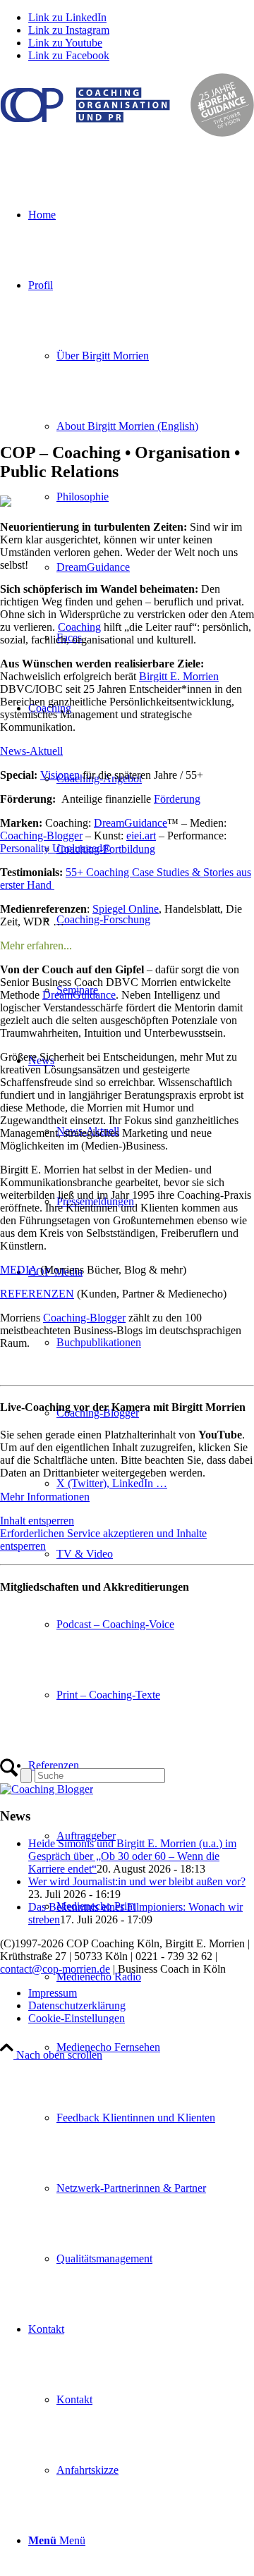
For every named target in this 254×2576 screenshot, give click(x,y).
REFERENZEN (37, 1294)
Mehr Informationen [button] (45, 1497)
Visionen (60, 775)
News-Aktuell (31, 751)
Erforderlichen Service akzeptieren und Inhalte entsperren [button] (103, 1540)
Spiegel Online (126, 909)
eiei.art (141, 836)
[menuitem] (155, 426)
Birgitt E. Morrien (179, 676)
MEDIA (19, 1270)
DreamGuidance (131, 823)
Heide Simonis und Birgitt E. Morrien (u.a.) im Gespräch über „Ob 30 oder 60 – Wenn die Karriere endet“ (132, 1856)
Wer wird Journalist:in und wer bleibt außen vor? (137, 1881)
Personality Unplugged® (55, 848)
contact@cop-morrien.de (55, 1969)
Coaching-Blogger (41, 836)
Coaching (79, 627)
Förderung (177, 799)
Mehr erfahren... (36, 945)
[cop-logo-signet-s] (127, 133)
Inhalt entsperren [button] (37, 1521)
